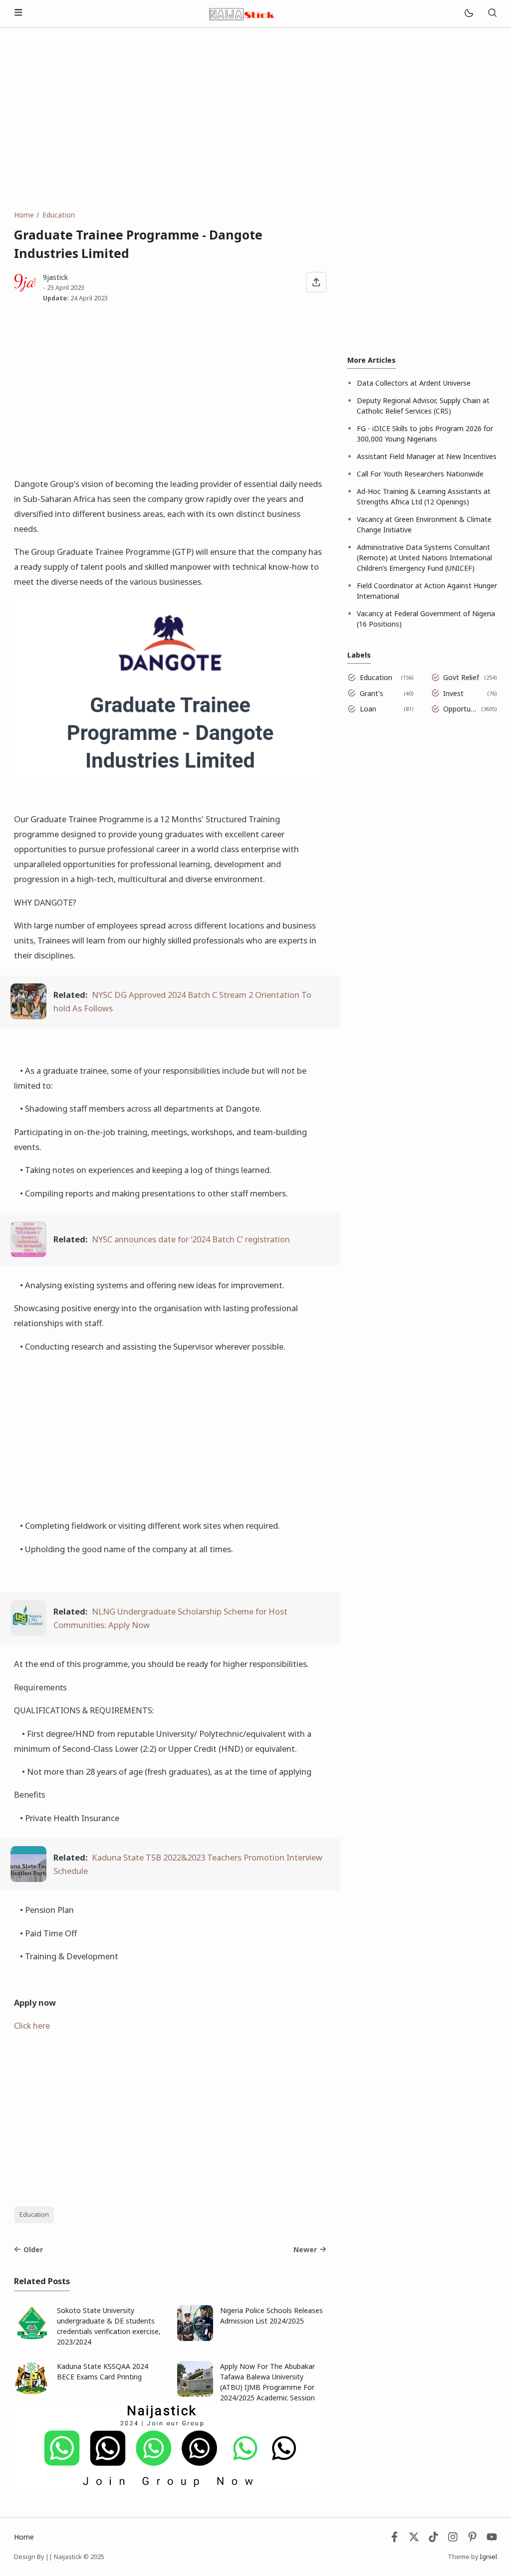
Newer (305, 2249)
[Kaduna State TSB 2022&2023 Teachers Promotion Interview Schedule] (28, 1879)
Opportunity (460, 709)
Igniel (488, 2557)
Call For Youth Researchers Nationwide (420, 474)
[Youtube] (492, 2539)
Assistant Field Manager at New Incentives (427, 456)
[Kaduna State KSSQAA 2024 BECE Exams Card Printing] (32, 2394)
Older (33, 2249)
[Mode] (468, 14)
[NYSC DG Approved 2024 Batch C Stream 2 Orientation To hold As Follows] (28, 1016)
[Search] (492, 14)
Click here (32, 2025)
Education (34, 2215)
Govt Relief (461, 677)
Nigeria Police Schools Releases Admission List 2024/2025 (271, 2316)
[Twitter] (414, 2539)
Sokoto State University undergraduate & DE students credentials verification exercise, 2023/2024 (109, 2326)
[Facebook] (394, 2539)
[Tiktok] (434, 2539)
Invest (453, 693)
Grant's (372, 693)
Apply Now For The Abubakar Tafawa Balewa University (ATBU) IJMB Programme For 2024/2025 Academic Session (267, 2382)
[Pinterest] (472, 2539)
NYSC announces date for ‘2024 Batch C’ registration (191, 1239)
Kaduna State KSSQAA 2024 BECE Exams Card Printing (103, 2371)
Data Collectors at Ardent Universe (414, 383)
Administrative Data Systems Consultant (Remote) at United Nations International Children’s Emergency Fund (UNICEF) (424, 558)
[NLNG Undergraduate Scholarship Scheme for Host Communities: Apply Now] (28, 1633)
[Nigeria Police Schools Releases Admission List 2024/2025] (195, 2338)
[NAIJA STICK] (243, 13)
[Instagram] (453, 2539)
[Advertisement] (255, 119)
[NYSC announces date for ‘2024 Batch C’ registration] (28, 1254)
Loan (368, 709)
